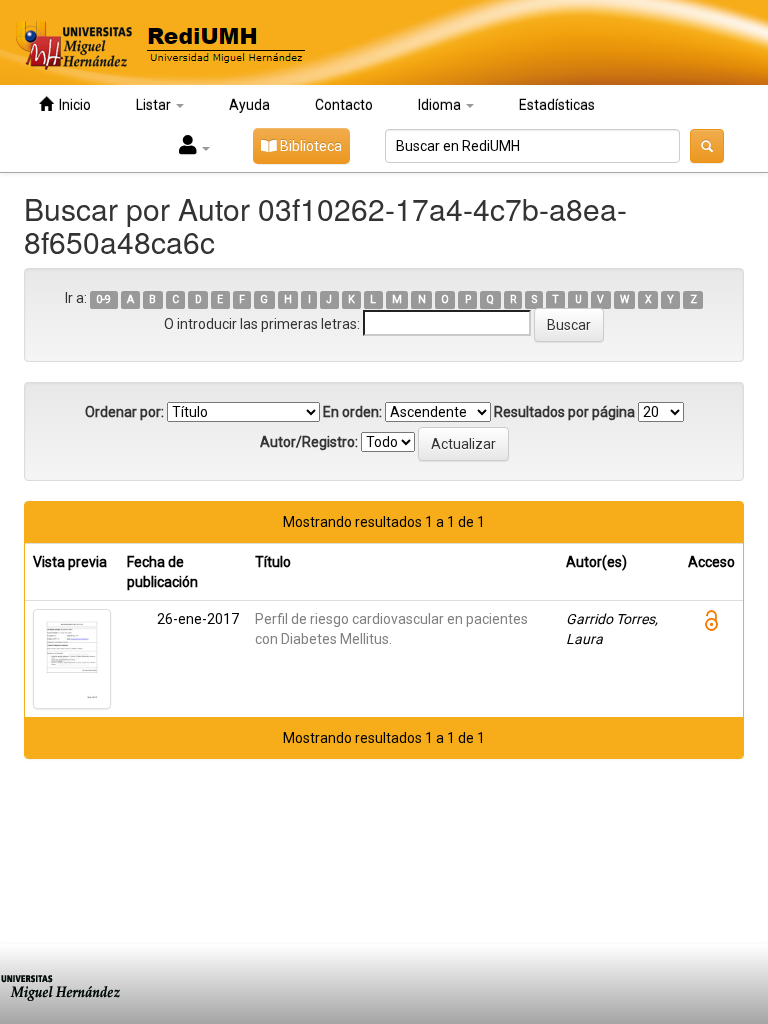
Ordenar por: (124, 412)
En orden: (352, 412)
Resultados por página (564, 412)
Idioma (441, 105)
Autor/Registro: (309, 442)
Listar (155, 105)
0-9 (103, 299)
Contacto (344, 105)
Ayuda (249, 105)
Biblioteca (309, 146)
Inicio (72, 105)
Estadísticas (557, 105)
